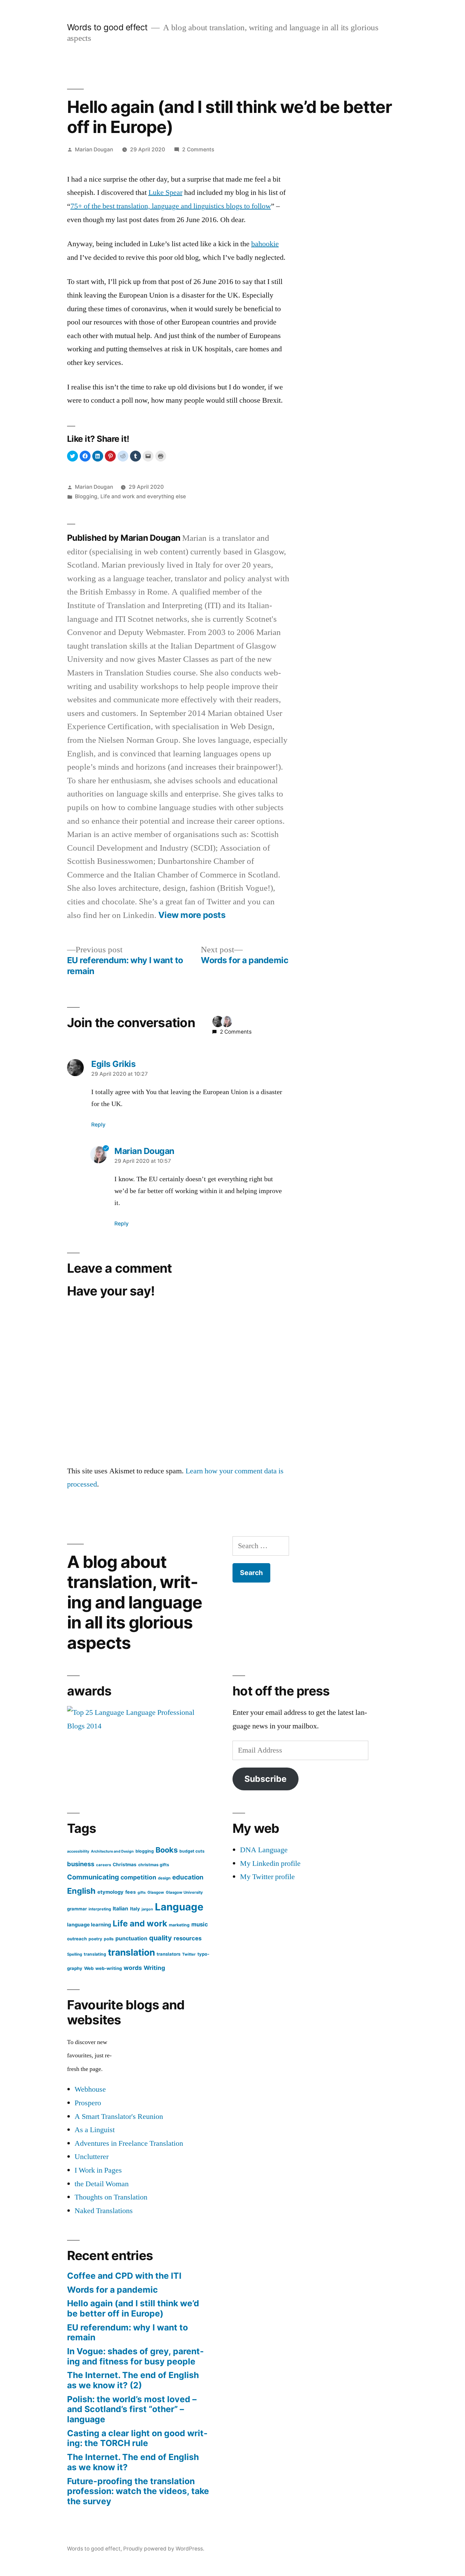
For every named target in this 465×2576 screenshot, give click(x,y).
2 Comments (198, 149)
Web (89, 1968)
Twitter (189, 1954)
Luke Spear (165, 193)
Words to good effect (107, 27)
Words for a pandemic (113, 2290)
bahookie (265, 244)
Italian (121, 1909)
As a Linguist (95, 2130)
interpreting (100, 1909)
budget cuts (192, 1851)
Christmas (125, 1864)
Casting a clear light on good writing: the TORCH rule (137, 2438)
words (133, 1968)
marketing (179, 1925)
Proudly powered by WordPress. (164, 2549)
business (81, 1864)
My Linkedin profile (270, 1863)
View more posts (192, 915)
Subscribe (266, 1779)
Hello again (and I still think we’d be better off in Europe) (133, 2308)
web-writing (109, 1968)
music (200, 1924)
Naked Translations (104, 2211)
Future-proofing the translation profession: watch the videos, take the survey (138, 2491)
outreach (77, 1939)
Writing (154, 1968)
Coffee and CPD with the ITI (124, 2276)
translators (169, 1954)
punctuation (131, 1938)
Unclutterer (92, 2157)
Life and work (140, 1923)
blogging (145, 1851)
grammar (77, 1909)
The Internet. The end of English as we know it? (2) (133, 2380)
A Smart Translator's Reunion (119, 2117)
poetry (95, 1939)
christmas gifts (154, 1865)
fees (131, 1892)
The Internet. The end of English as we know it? (133, 2462)
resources (188, 1938)
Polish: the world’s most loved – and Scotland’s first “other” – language (132, 2409)
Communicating (93, 1877)
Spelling (75, 1954)
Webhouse (90, 2089)
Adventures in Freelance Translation (129, 2143)
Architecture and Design (112, 1851)
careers (103, 1865)
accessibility (78, 1851)
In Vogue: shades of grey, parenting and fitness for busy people (135, 2356)
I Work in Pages (98, 2170)
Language (179, 1907)
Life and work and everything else (143, 496)
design (164, 1878)
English (81, 1891)
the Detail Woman (102, 2184)
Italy (135, 1909)
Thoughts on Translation (111, 2197)
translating (95, 1954)
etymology (110, 1892)
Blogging (86, 496)
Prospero (88, 2103)
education (188, 1877)
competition (138, 1877)
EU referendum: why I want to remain (127, 2332)
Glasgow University (184, 1892)
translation (131, 1952)
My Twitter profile (267, 1877)
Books (167, 1850)
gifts (142, 1893)
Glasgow (156, 1892)
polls (109, 1939)
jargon (147, 1909)
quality (161, 1938)
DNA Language (264, 1850)
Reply (98, 1125)
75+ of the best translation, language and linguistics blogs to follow (171, 206)
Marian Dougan (94, 149)
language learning (89, 1925)
